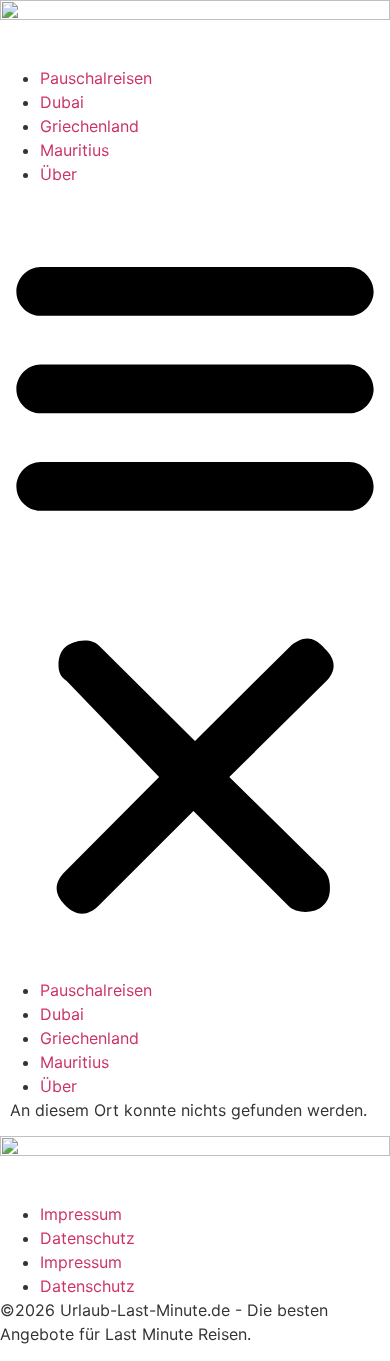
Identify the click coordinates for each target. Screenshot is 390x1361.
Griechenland (89, 126)
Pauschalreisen (96, 78)
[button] (195, 582)
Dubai (62, 102)
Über (58, 174)
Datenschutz (87, 1238)
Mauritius (74, 150)
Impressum (81, 1214)
